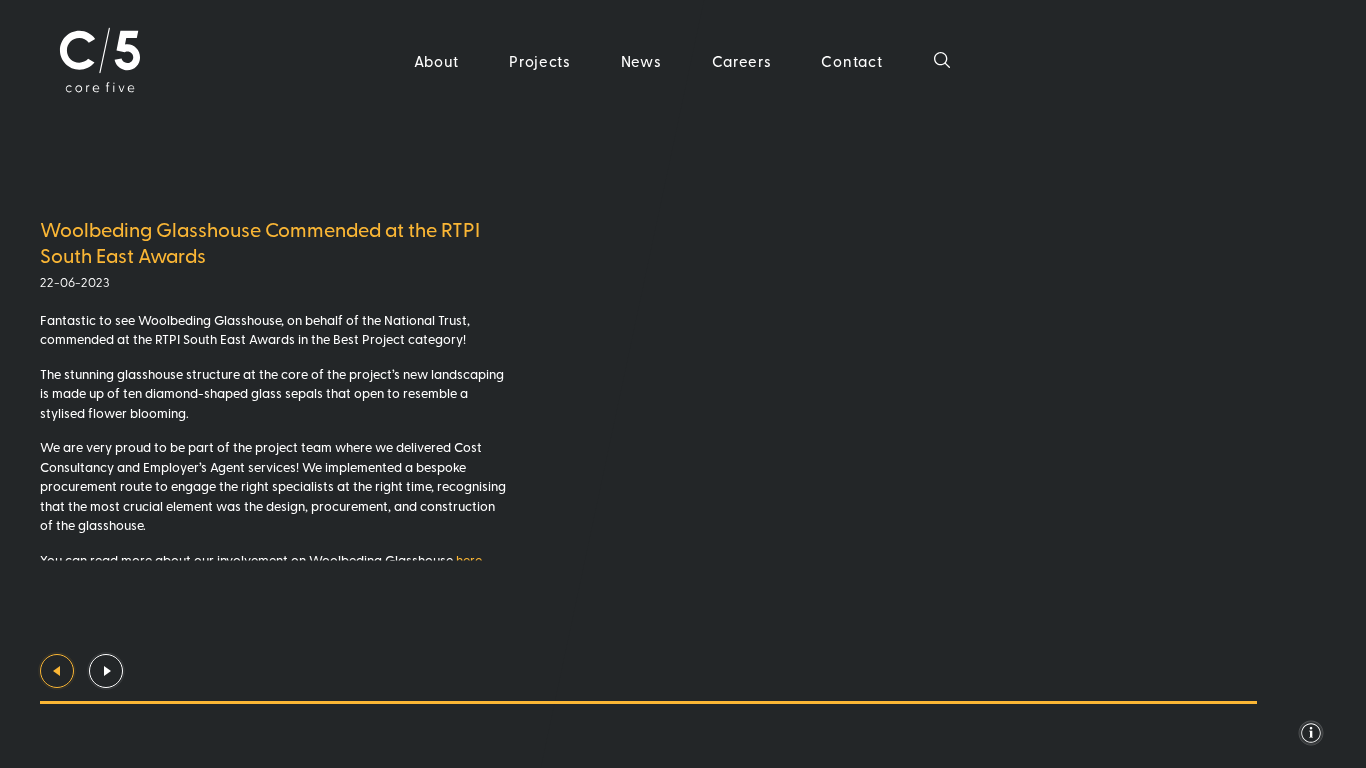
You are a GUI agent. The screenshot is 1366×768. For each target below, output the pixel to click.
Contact (851, 60)
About (437, 60)
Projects (540, 60)
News (641, 60)
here (468, 559)
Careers (742, 60)
